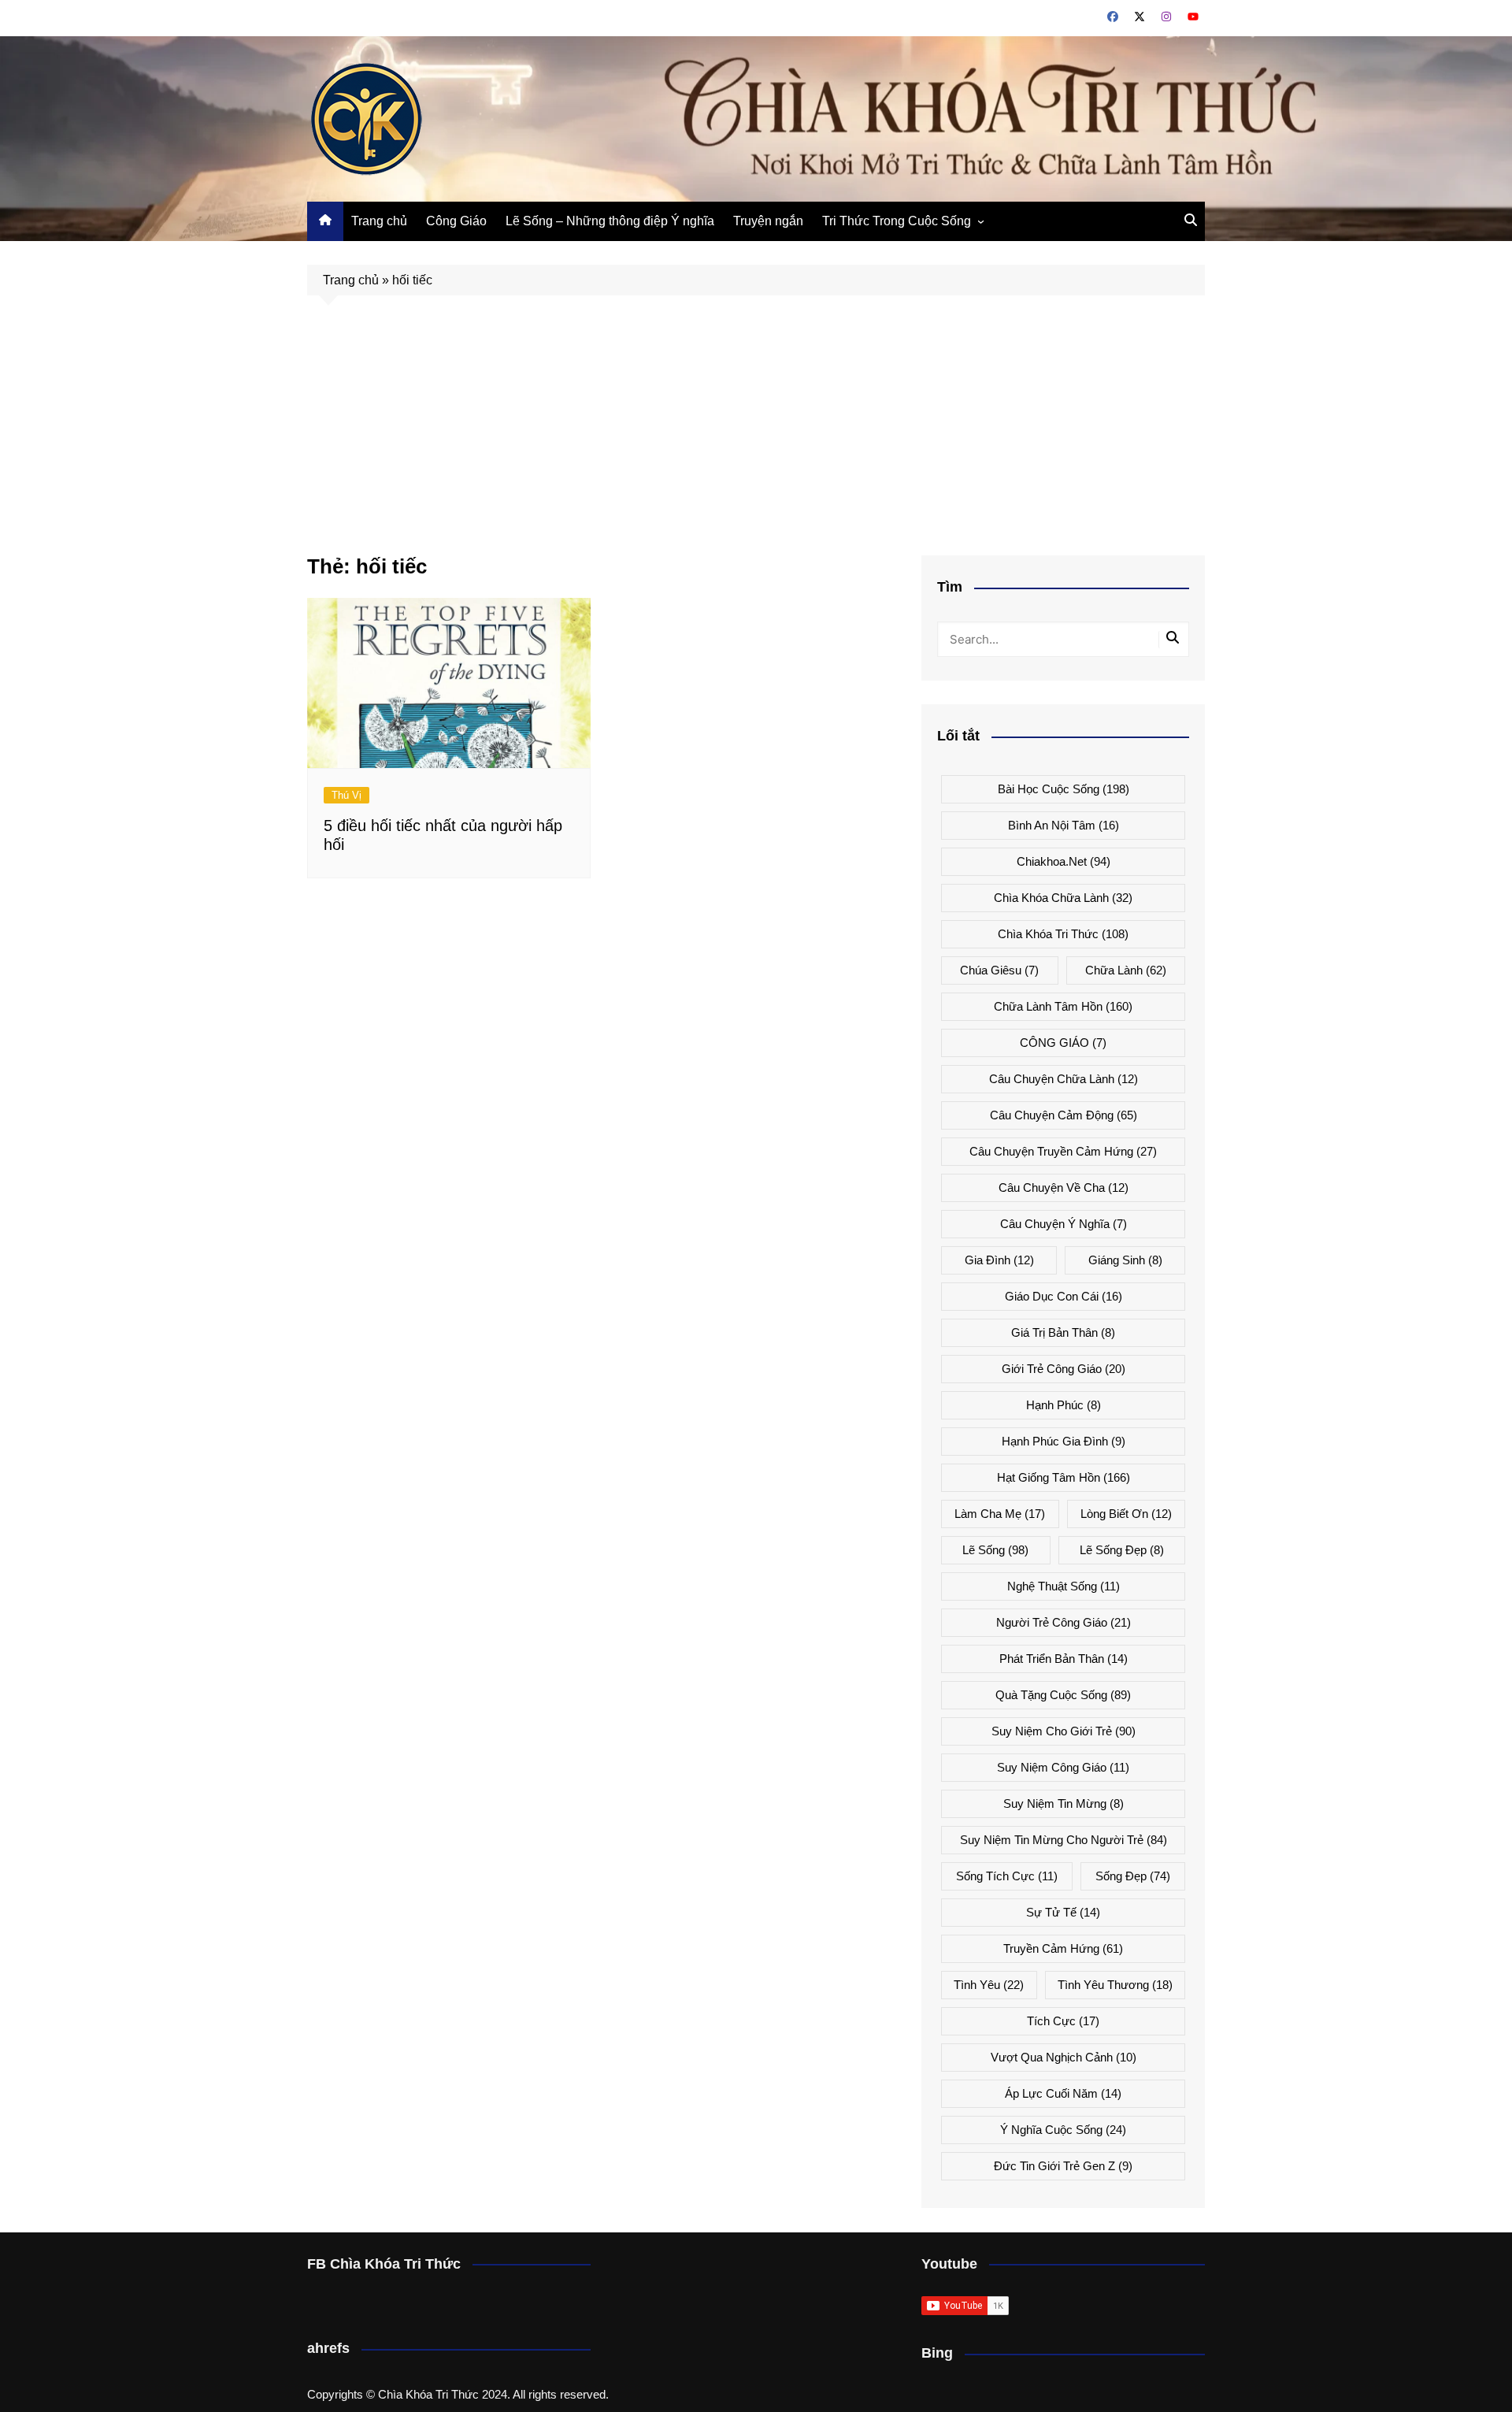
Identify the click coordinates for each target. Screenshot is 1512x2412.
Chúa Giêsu (999, 970)
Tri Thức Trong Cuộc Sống (897, 221)
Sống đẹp (1133, 1876)
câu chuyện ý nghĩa (1064, 1224)
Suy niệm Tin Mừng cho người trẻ (1064, 1840)
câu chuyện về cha (1064, 1187)
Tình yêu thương (1115, 1985)
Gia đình (999, 1260)
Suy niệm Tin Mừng (1064, 1803)
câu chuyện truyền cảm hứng (1063, 1151)
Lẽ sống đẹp (1122, 1550)
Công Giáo (456, 221)
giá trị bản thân (1063, 1332)
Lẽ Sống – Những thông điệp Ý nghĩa (610, 221)
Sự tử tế (1063, 1912)
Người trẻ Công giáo (1064, 1622)
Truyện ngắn (768, 221)
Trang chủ (379, 221)
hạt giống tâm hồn (1064, 1477)
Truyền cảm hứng (1063, 1948)
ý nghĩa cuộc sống (1063, 2130)
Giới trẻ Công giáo (1064, 1369)
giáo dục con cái (1064, 1296)
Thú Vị (346, 795)
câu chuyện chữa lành (1064, 1079)
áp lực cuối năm (1063, 2093)
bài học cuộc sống (1064, 789)
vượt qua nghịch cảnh (1064, 2057)
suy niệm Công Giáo (1063, 1767)
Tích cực (1063, 2021)
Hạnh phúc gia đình (1064, 1441)
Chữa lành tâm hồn (1063, 1006)
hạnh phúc (1064, 1405)
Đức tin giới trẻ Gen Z (1063, 2166)
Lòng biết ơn (1126, 1514)
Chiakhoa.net (1064, 861)
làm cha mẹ (1000, 1514)
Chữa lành (1126, 970)
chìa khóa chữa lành (1063, 898)
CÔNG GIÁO (1063, 1043)
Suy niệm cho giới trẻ (1064, 1731)
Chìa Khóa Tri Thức (1063, 934)
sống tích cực (1007, 1876)
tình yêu (989, 1985)
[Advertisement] (756, 437)
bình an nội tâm (1064, 825)
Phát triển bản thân (1064, 1659)
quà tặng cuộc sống (1063, 1695)
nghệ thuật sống (1064, 1586)
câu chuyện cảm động (1064, 1115)
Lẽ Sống (995, 1550)
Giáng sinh (1125, 1260)
